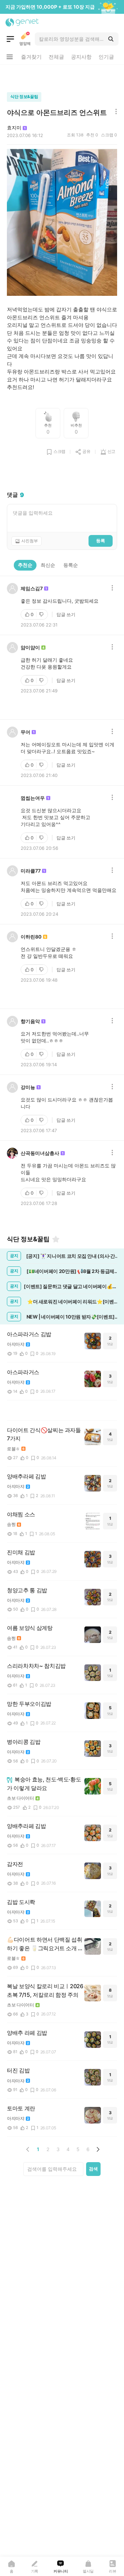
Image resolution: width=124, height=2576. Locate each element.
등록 (101, 541)
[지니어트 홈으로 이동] (22, 22)
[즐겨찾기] (56, 1239)
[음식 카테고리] (10, 39)
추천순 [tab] (25, 565)
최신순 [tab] (48, 565)
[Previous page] (28, 2149)
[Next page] (98, 2149)
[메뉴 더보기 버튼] (10, 57)
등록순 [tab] (71, 565)
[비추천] (42, 614)
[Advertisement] (62, 77)
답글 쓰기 (66, 614)
